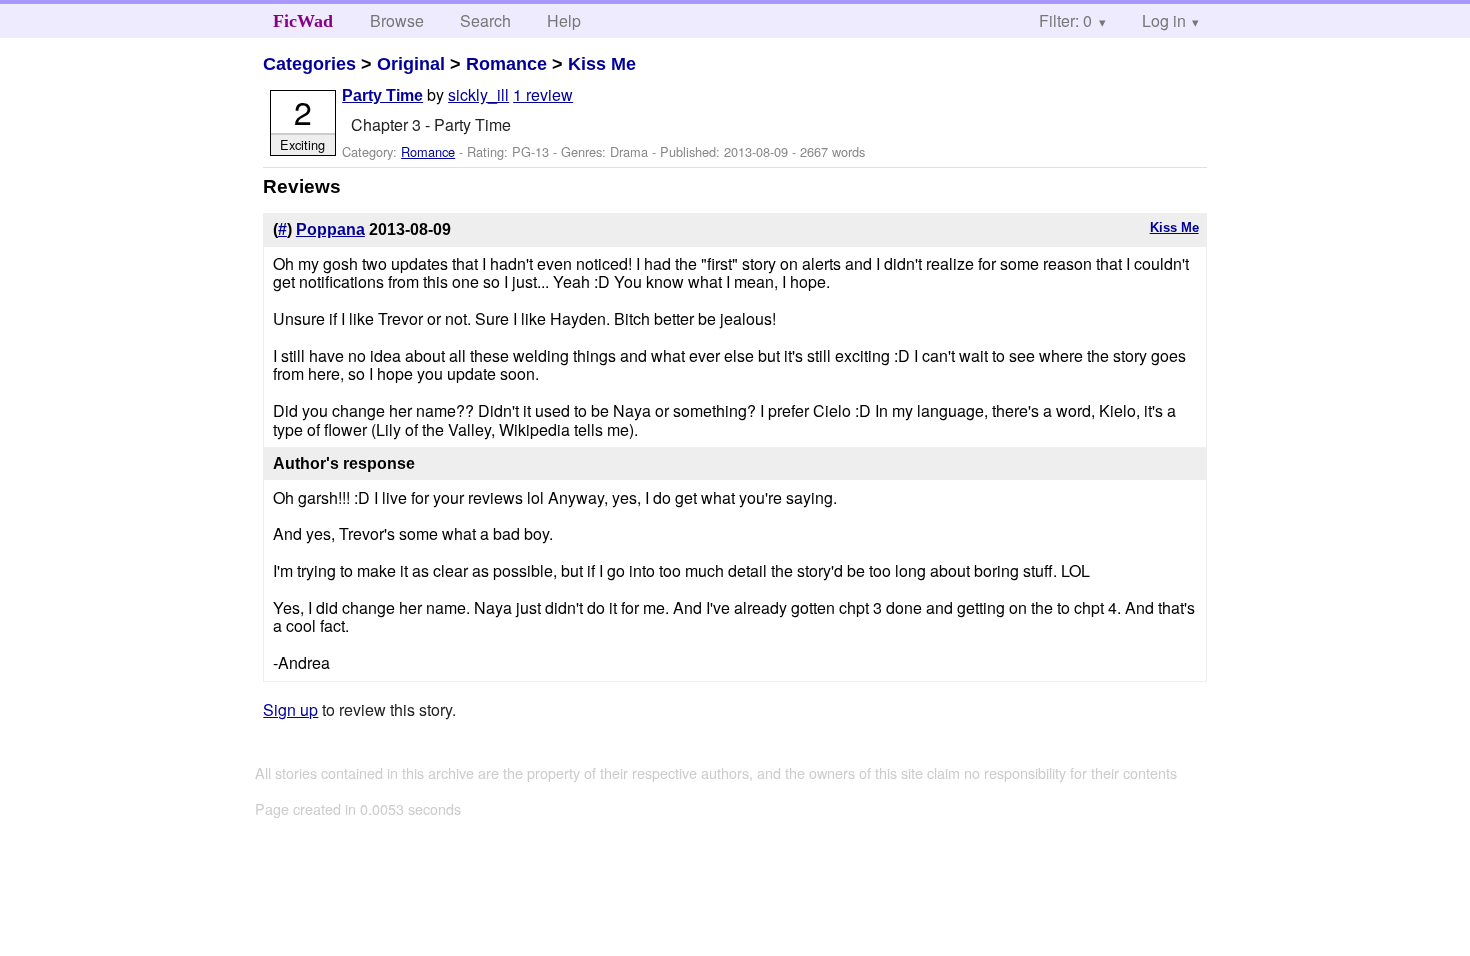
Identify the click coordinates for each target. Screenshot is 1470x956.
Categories (309, 64)
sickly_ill (478, 94)
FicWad (303, 21)
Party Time (382, 95)
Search (485, 20)
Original (411, 64)
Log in (1164, 20)
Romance (506, 64)
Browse (397, 20)
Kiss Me (602, 64)
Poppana (330, 229)
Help (564, 20)
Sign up (290, 709)
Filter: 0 (1065, 20)
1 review (543, 94)
